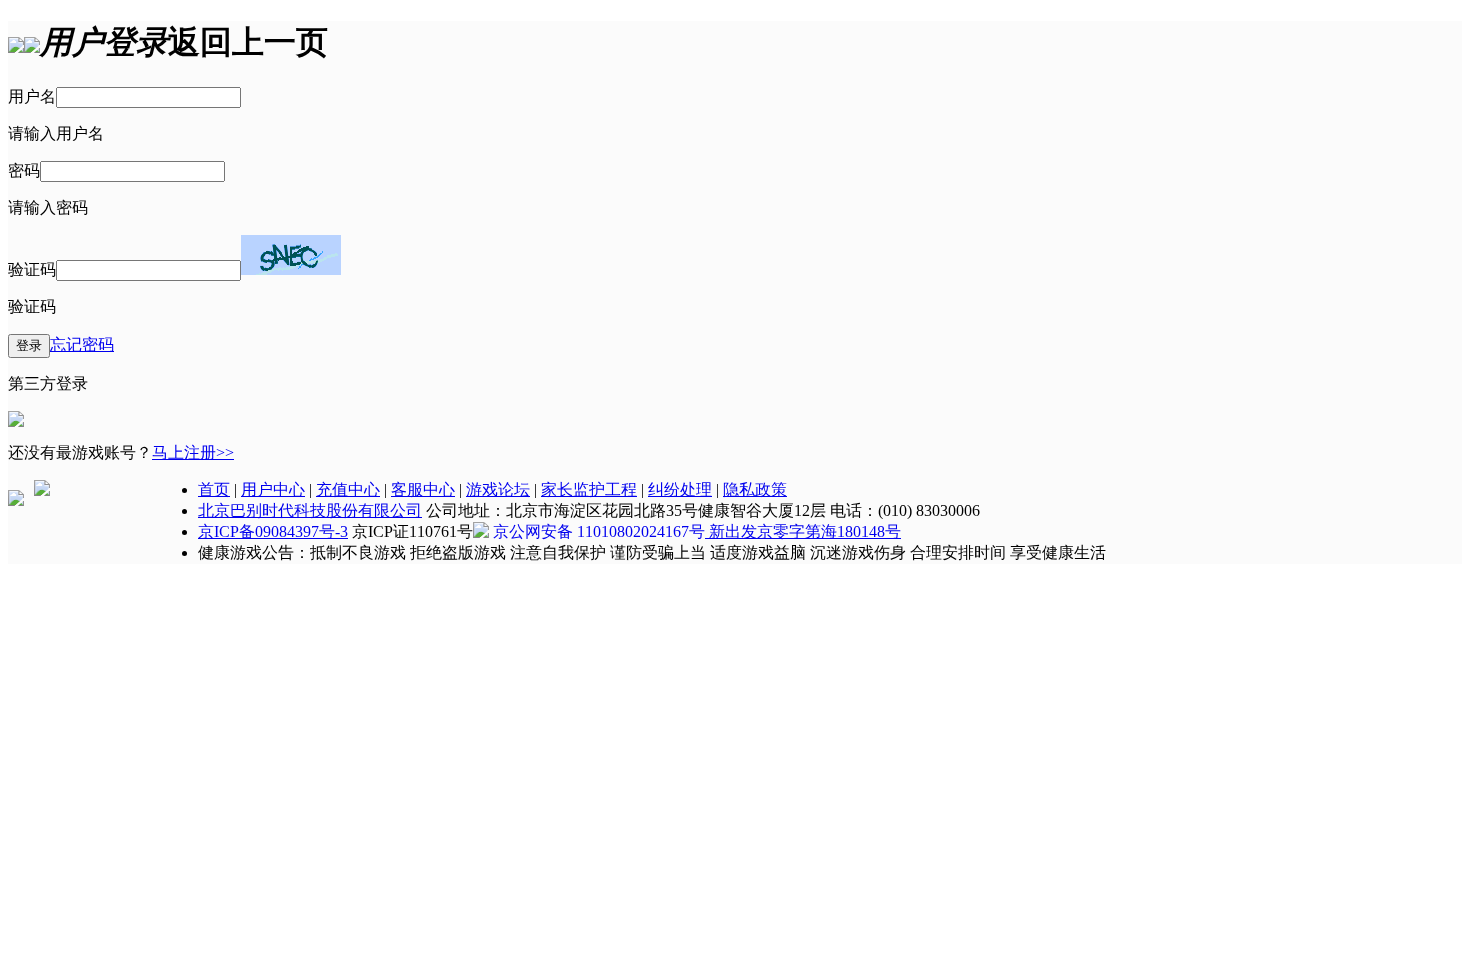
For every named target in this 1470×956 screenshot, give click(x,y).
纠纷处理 (680, 489)
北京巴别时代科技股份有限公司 (310, 510)
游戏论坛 (498, 489)
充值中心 (348, 489)
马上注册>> (193, 452)
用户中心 (273, 489)
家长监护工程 (589, 489)
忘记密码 (82, 344)
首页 (214, 489)
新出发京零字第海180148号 (803, 531)
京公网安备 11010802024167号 (599, 531)
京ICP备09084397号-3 (273, 531)
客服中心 (423, 489)
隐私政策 (755, 489)
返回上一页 (248, 42)
